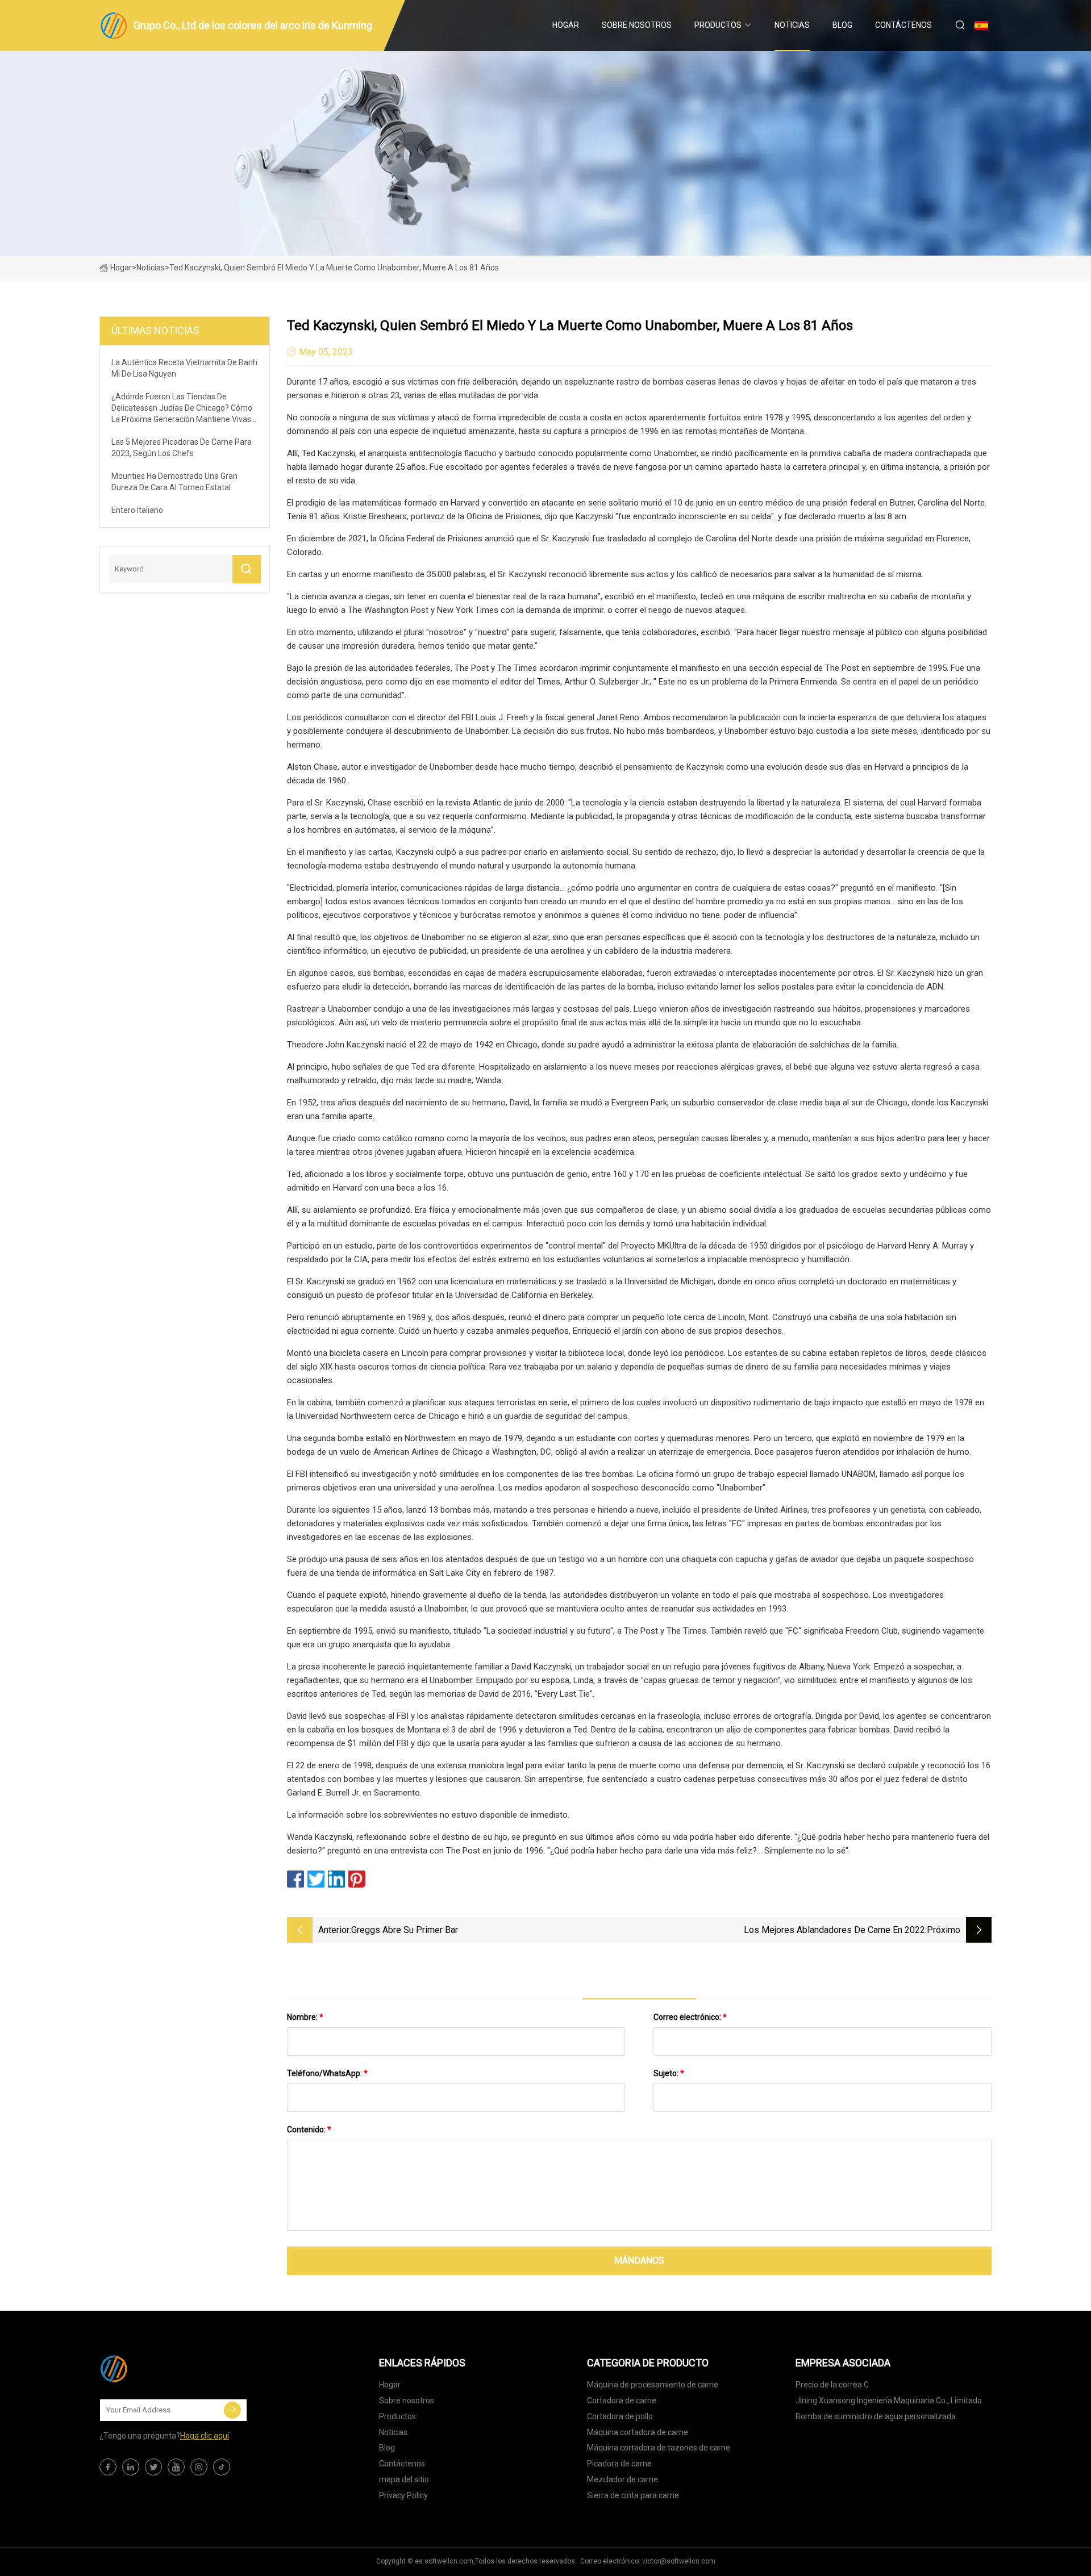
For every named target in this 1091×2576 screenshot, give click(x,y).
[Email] (232, 2410)
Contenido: (309, 2130)
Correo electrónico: (690, 2017)
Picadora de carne (619, 2464)
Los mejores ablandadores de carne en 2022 (834, 1930)
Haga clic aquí (205, 2436)
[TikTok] (222, 2467)
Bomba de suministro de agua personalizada (876, 2416)
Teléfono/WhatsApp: (327, 2073)
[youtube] (176, 2467)
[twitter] (153, 2467)
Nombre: (305, 2017)
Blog (842, 25)
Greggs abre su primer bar (405, 1930)
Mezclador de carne (622, 2479)
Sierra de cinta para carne (633, 2495)
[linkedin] (131, 2467)
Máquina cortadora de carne (638, 2432)
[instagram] (199, 2467)
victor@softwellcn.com (679, 2561)
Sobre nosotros (637, 25)
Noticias (792, 25)
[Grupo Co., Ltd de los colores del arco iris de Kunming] (156, 2369)
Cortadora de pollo (620, 2416)
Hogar (566, 25)
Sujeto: (669, 2073)
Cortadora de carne (622, 2400)
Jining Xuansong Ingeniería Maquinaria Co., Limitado (889, 2400)
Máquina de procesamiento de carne (653, 2385)
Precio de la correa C (832, 2385)
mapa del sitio (404, 2479)
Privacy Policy (403, 2495)
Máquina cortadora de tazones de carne (659, 2448)
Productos (718, 25)
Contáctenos (903, 25)
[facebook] (108, 2467)
